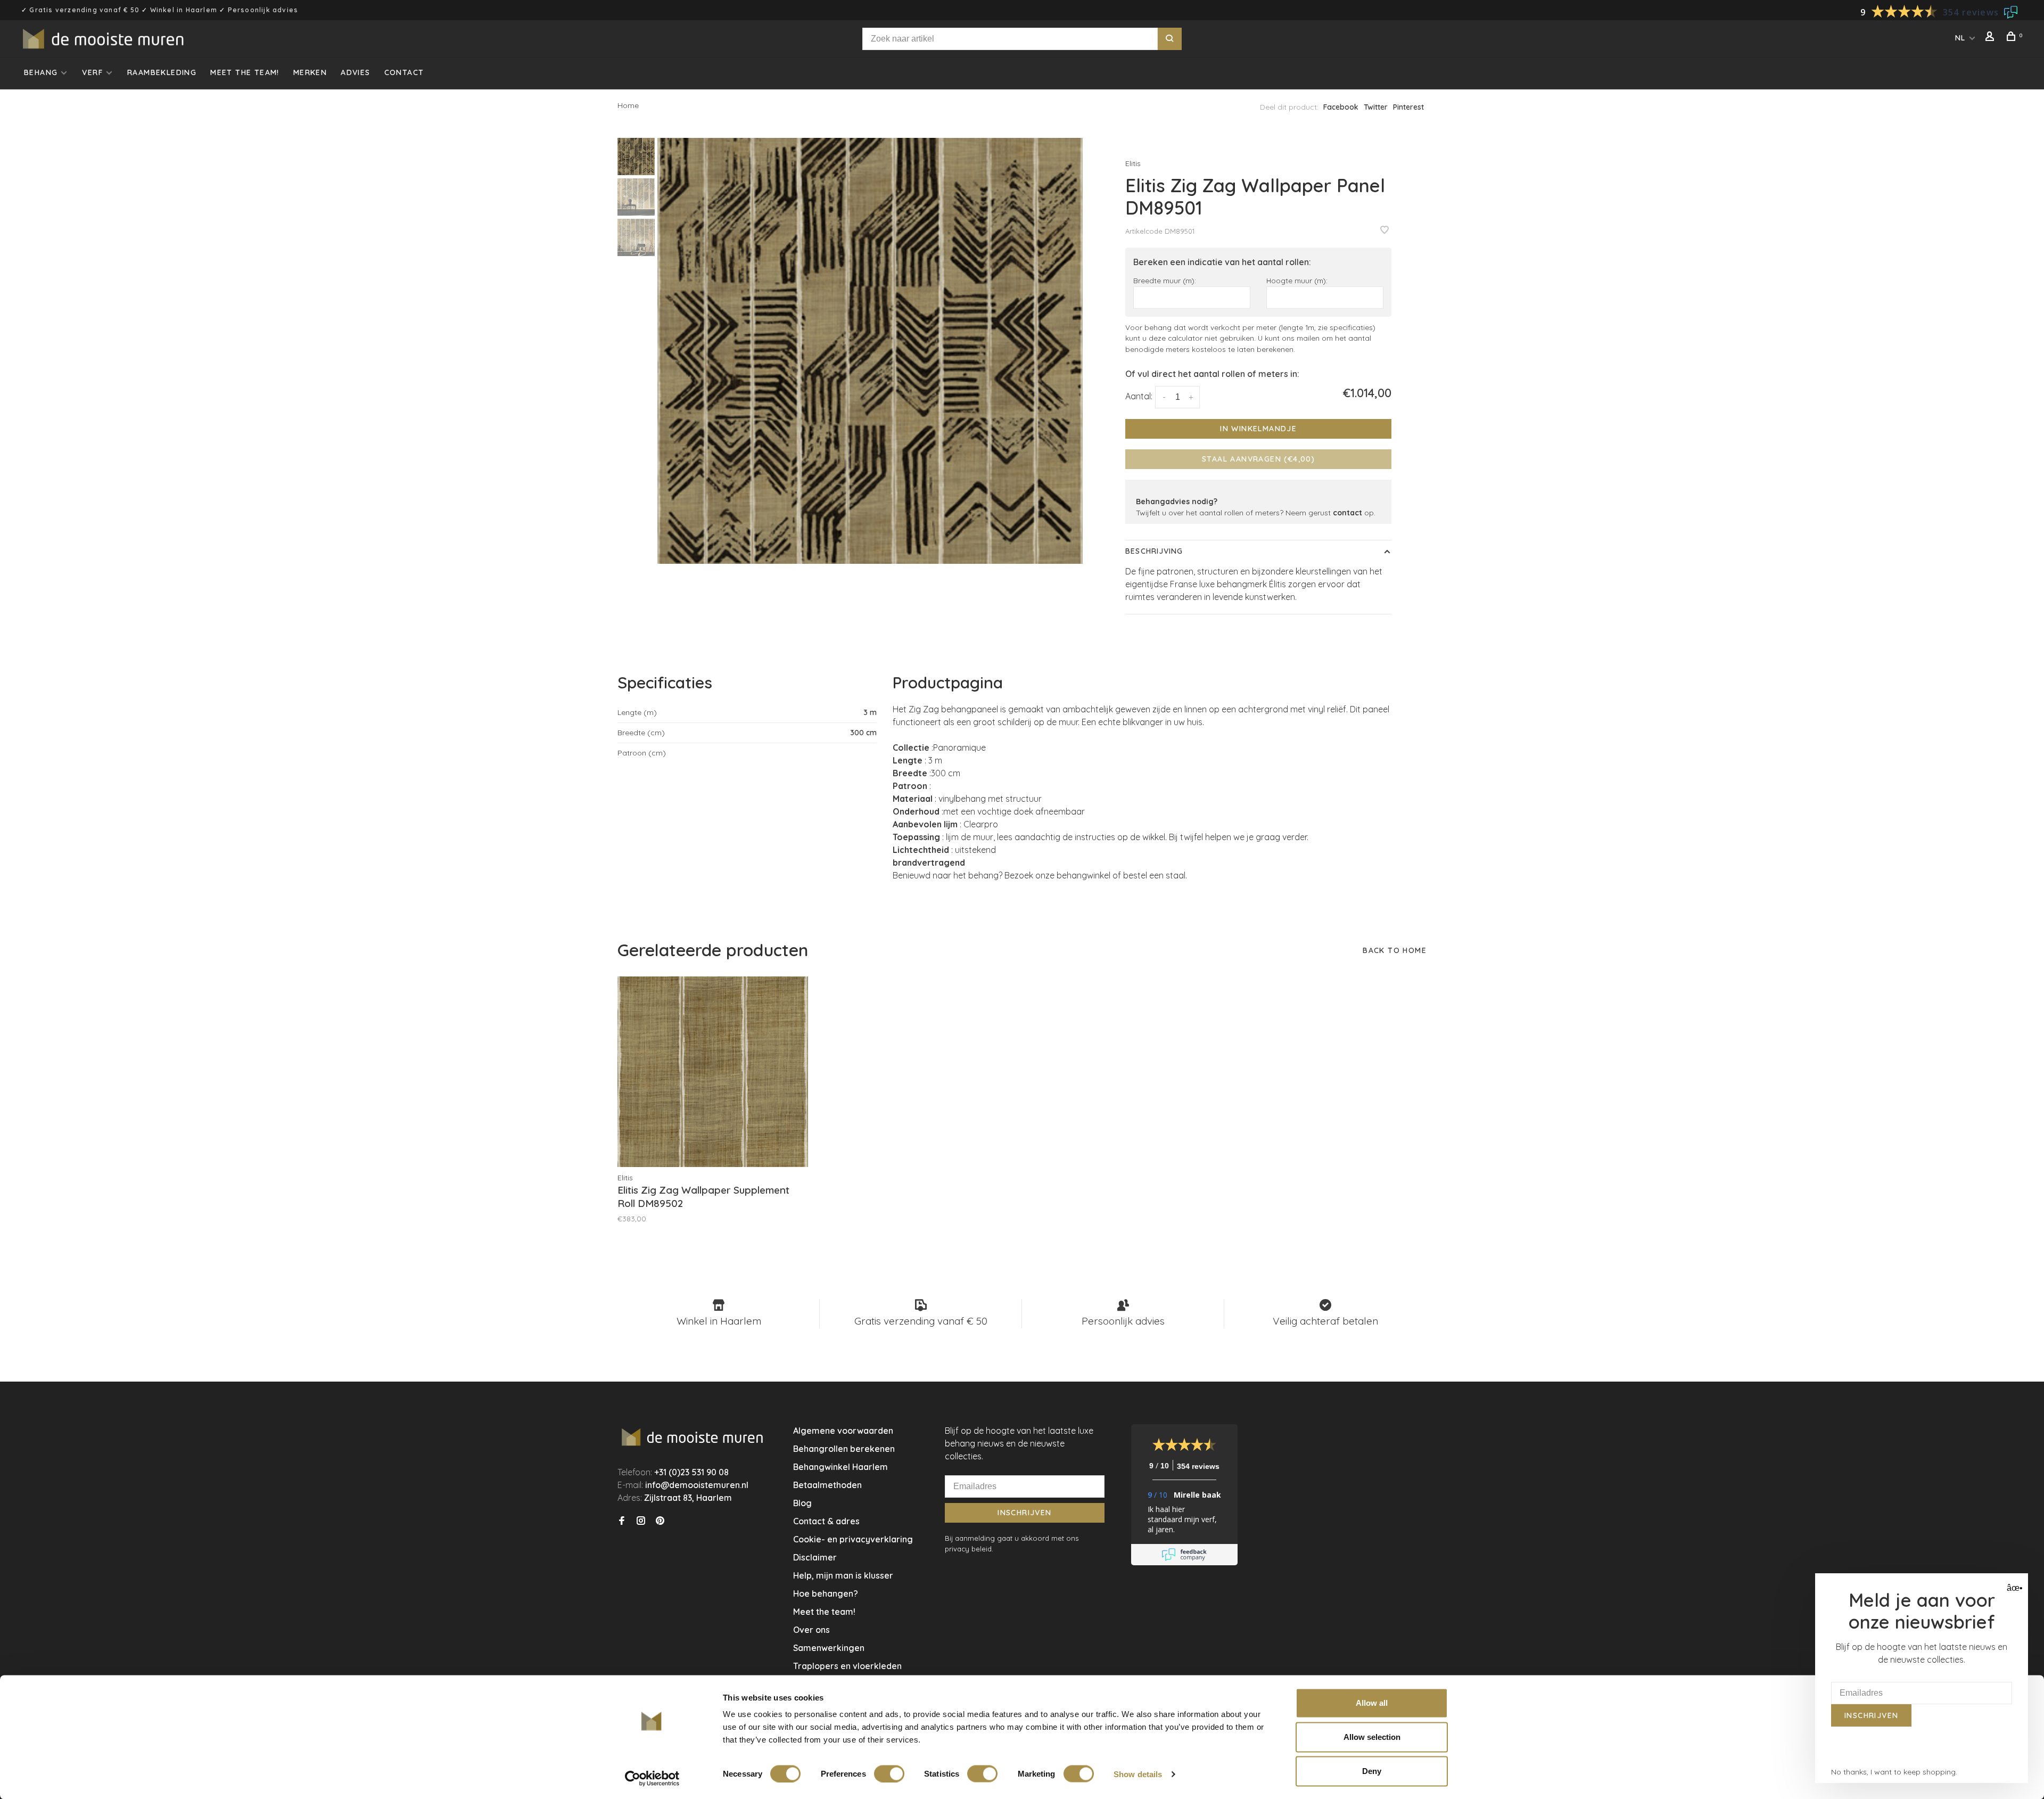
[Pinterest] (660, 1521)
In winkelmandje (1258, 429)
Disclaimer (815, 1557)
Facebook (1341, 107)
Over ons (811, 1630)
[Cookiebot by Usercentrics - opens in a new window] (652, 1778)
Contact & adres (826, 1521)
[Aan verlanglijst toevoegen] (1384, 231)
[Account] (1991, 38)
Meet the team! (245, 72)
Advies (355, 72)
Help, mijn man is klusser (843, 1575)
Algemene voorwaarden (843, 1431)
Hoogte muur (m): (1297, 280)
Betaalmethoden (827, 1485)
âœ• (2013, 1588)
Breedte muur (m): (1165, 280)
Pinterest (1408, 107)
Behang (41, 72)
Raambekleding (162, 72)
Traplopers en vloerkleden (847, 1666)
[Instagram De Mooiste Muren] (641, 1521)
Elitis (1133, 163)
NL (1960, 38)
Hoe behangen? (826, 1593)
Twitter (1376, 107)
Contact (404, 72)
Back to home (1395, 950)
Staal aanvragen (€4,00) (1258, 459)
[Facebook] (622, 1521)
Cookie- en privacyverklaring (853, 1539)
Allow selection (1372, 1737)
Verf (92, 72)
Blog (802, 1503)
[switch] (889, 1773)
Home (628, 105)
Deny (1372, 1771)
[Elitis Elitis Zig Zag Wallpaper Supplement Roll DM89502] (713, 1072)
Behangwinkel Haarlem (840, 1467)
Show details (1138, 1774)
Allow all (1372, 1703)
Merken (310, 72)
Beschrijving (1154, 551)
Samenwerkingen (829, 1648)
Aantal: (1139, 396)
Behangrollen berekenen (844, 1449)
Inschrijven (1024, 1513)
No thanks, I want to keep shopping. (1894, 1772)
